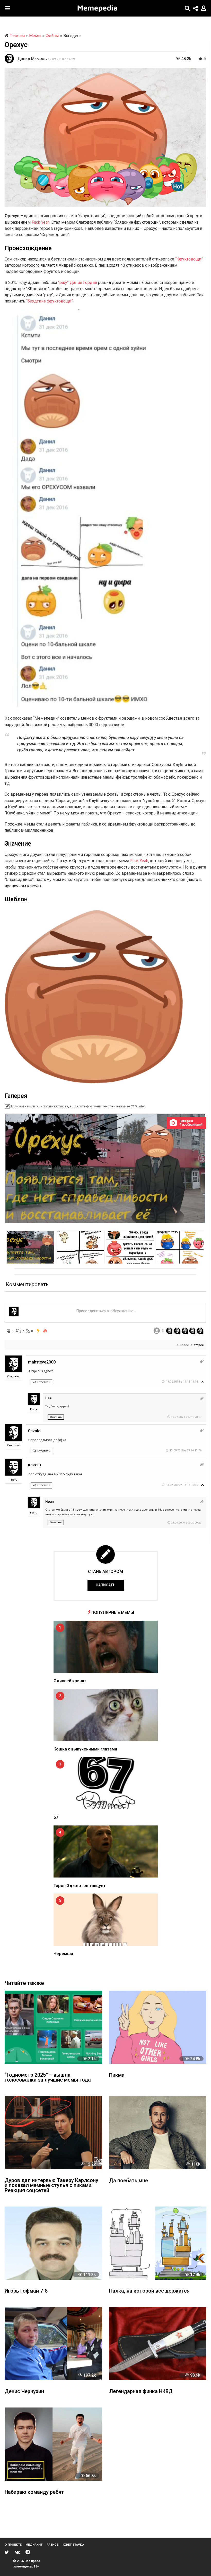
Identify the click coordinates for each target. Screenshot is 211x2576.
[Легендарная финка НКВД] (158, 2344)
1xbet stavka (73, 2545)
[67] (106, 1783)
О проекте (13, 2545)
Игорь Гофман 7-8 (26, 2291)
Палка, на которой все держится (149, 2291)
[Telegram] (28, 2552)
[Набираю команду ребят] (53, 2444)
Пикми (117, 2076)
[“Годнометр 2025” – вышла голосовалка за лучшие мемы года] (53, 2027)
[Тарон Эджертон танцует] (106, 1852)
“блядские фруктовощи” (50, 301)
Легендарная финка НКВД (141, 2392)
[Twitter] (7, 2552)
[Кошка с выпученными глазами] (106, 1715)
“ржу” (63, 283)
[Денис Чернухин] (53, 2344)
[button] (8, 8)
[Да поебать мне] (158, 2133)
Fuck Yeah (41, 222)
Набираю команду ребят (34, 2492)
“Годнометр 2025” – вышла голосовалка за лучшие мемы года (48, 2078)
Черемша (63, 1954)
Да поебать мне (129, 2181)
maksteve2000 (42, 1362)
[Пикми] (158, 2027)
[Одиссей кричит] (106, 1647)
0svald (34, 1431)
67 (56, 1817)
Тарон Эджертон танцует (80, 1886)
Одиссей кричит (70, 1681)
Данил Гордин (83, 283)
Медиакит (34, 2545)
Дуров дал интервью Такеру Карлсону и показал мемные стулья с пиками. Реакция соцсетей (51, 2186)
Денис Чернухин (24, 2392)
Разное (52, 2545)
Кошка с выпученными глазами (85, 1749)
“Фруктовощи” (189, 259)
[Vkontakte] (17, 2552)
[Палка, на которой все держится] (158, 2243)
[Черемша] (106, 1920)
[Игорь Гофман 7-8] (53, 2243)
